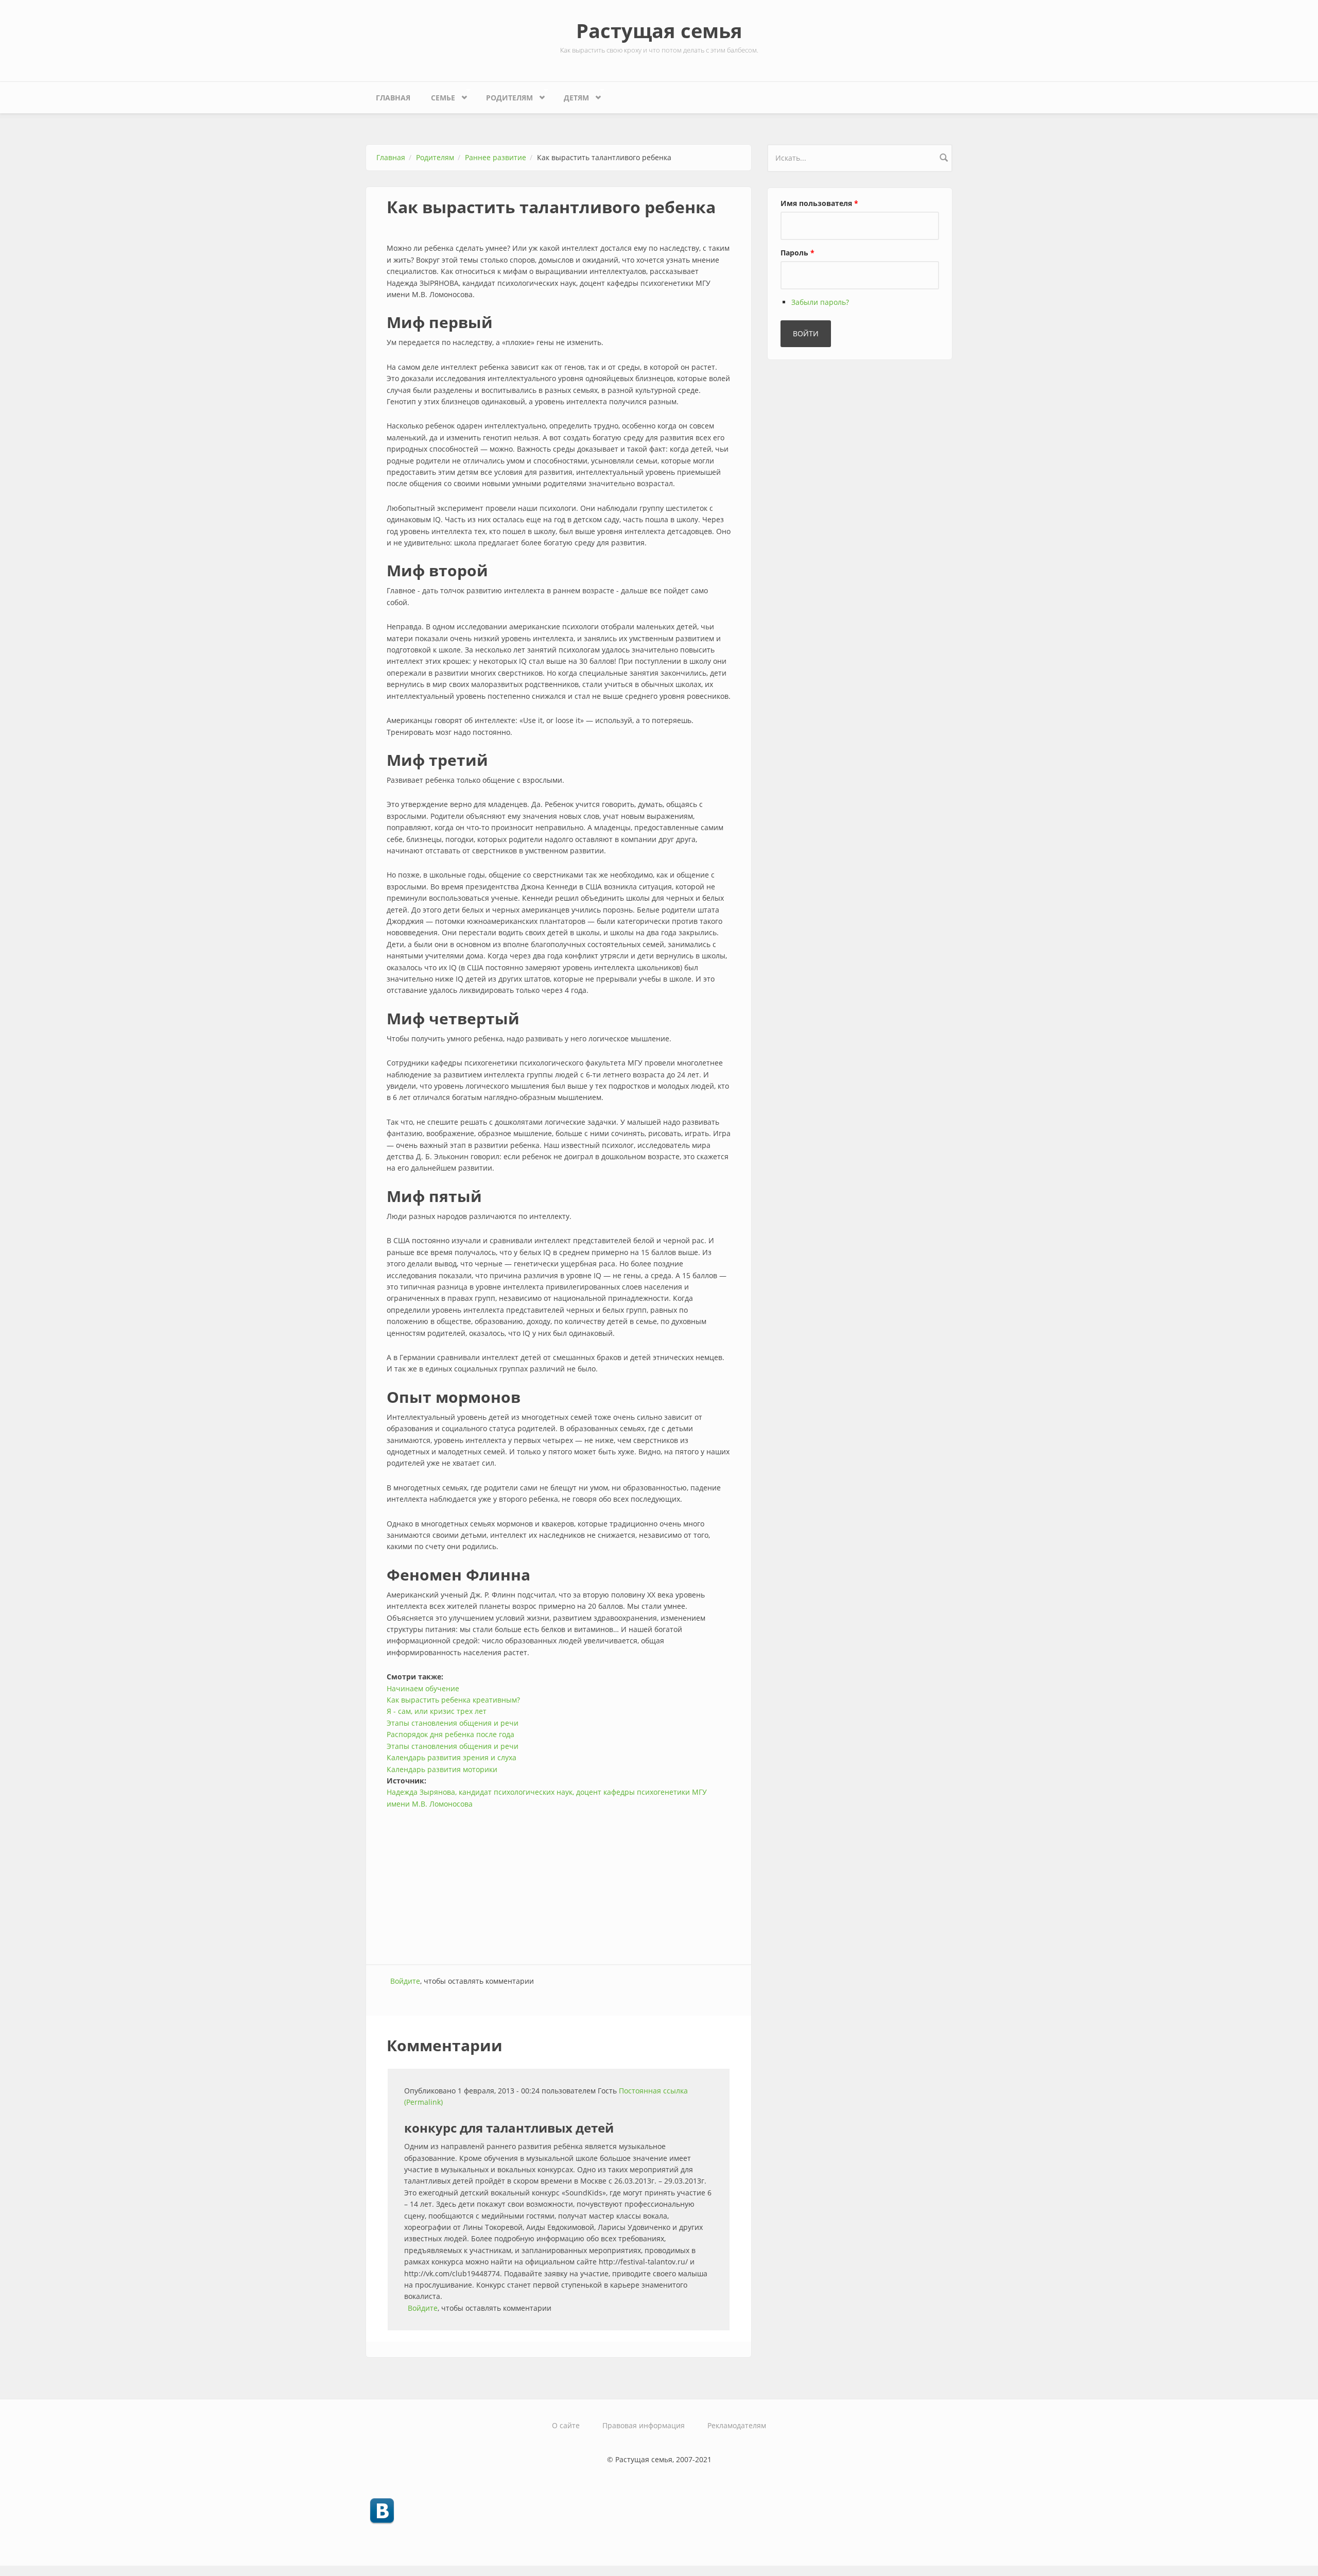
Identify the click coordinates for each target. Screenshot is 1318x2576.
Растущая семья (659, 30)
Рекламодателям (737, 2425)
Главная (393, 98)
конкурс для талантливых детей (509, 2128)
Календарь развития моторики (442, 1769)
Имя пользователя (819, 203)
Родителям (504, 95)
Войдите (405, 1981)
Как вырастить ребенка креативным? (453, 1700)
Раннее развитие (496, 157)
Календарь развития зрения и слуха (452, 1757)
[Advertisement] (559, 1882)
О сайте (566, 2425)
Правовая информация (644, 2425)
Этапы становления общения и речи (453, 1723)
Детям (571, 95)
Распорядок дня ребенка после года (450, 1734)
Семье (438, 95)
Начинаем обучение (423, 1688)
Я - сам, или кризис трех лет (437, 1711)
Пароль (797, 253)
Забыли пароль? (820, 302)
